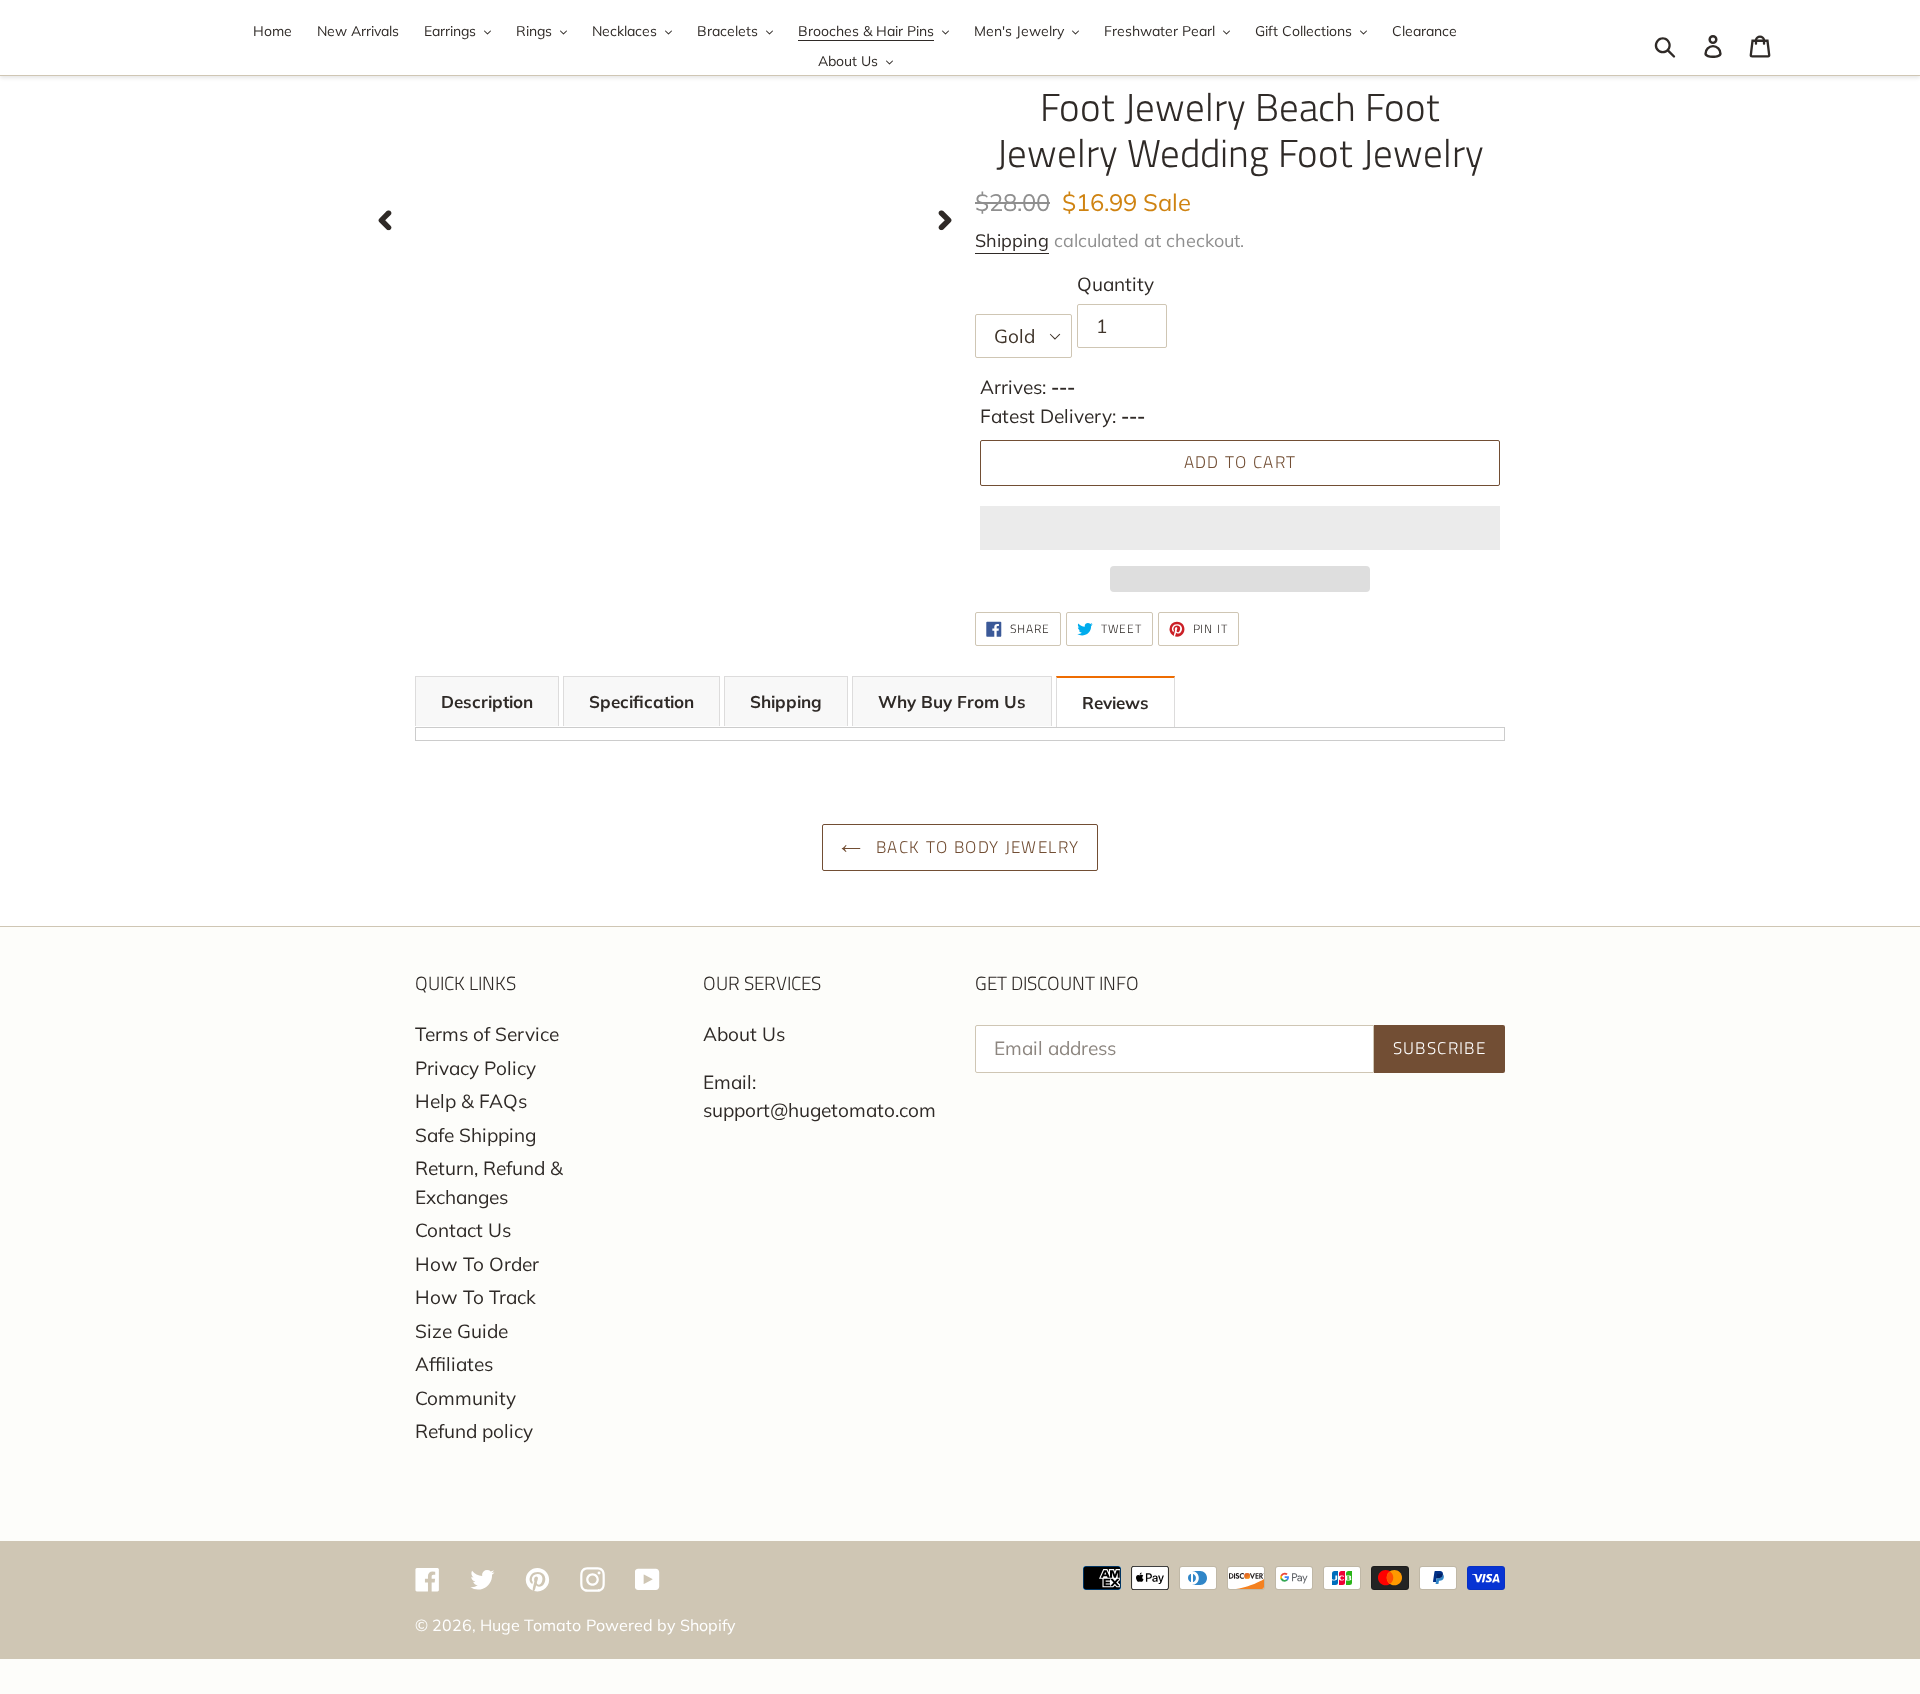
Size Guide (461, 1331)
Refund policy (474, 1431)
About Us (744, 1034)
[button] (1240, 528)
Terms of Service (487, 1034)
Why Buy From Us (952, 701)
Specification (641, 701)
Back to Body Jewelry (975, 847)
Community (465, 1398)
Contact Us (463, 1230)
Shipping (1012, 240)
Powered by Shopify (661, 1625)
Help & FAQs (471, 1101)
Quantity (1115, 284)
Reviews (1115, 702)
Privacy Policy (475, 1068)
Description (487, 701)
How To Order (477, 1264)
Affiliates (454, 1364)
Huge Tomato (530, 1625)
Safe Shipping (475, 1135)
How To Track (475, 1297)
